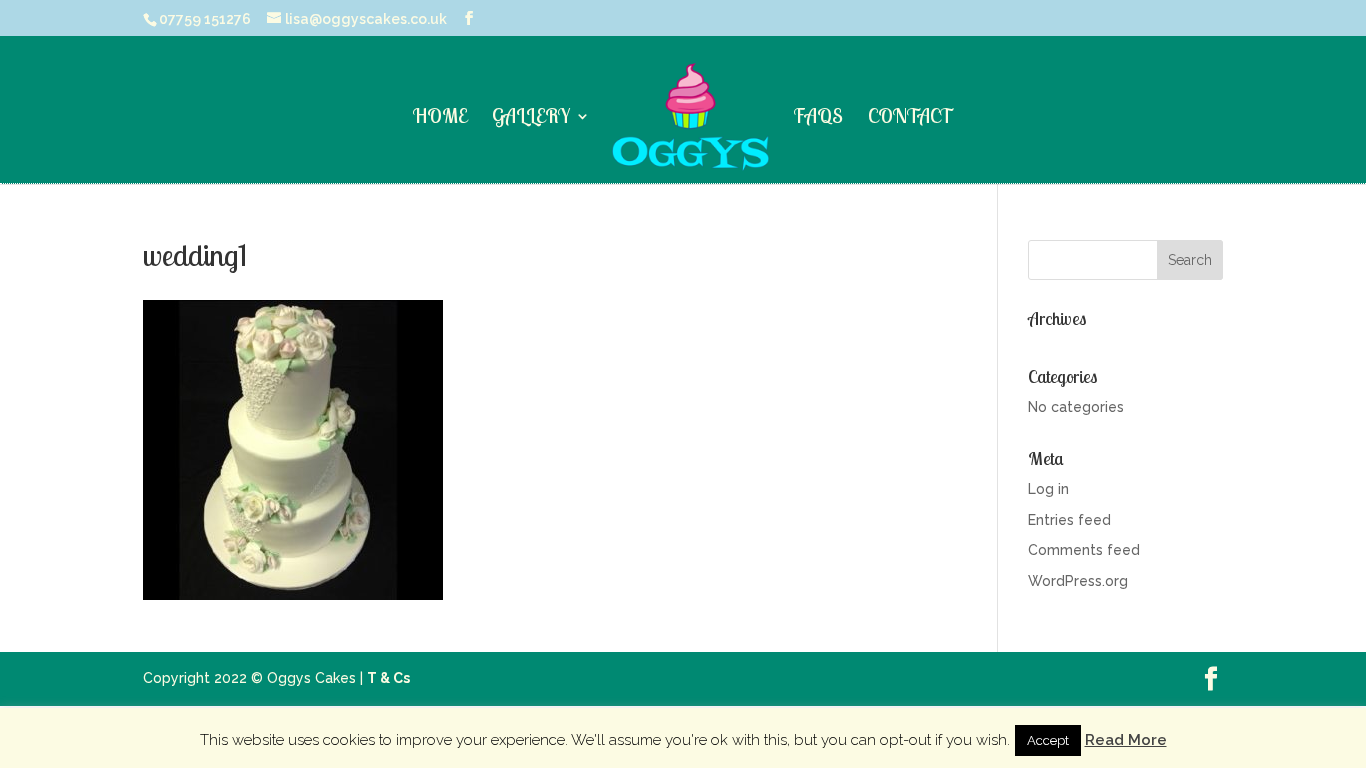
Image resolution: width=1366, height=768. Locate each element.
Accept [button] (1048, 740)
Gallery (531, 118)
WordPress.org (1078, 581)
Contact (910, 118)
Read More (1126, 740)
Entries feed (1069, 520)
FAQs (818, 118)
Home (440, 118)
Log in (1048, 489)
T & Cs (388, 678)
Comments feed (1084, 550)
